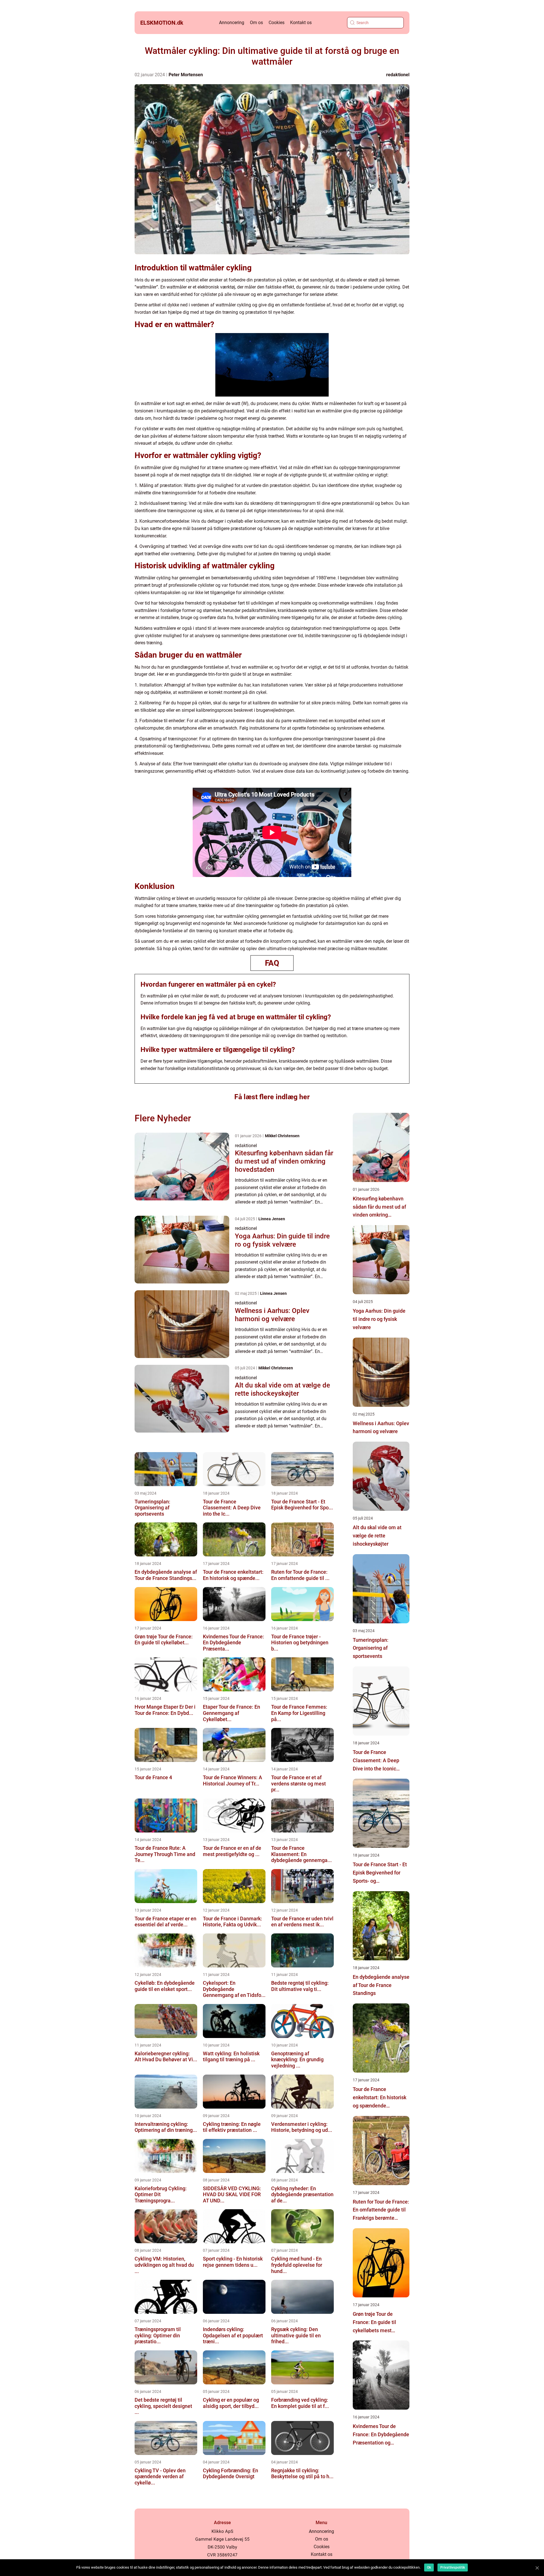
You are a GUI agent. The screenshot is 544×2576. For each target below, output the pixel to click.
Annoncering (232, 23)
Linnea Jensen (272, 1219)
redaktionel (398, 75)
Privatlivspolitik (453, 2567)
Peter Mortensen (186, 75)
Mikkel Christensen (282, 1136)
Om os (256, 23)
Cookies (277, 23)
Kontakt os (301, 23)
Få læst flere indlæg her (272, 1097)
